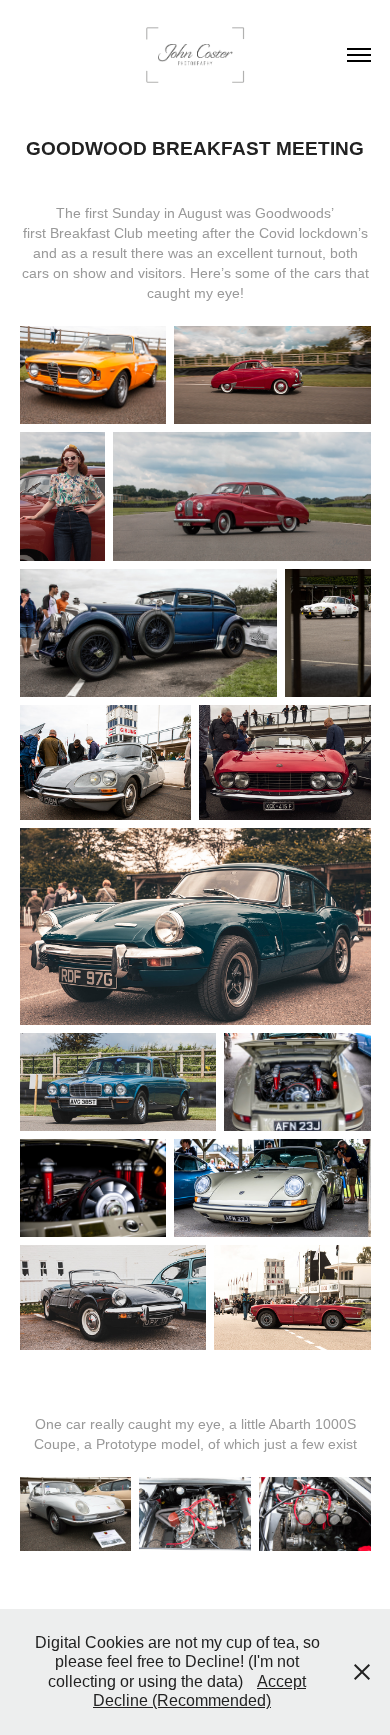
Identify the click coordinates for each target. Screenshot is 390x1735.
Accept (281, 1681)
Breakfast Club (96, 233)
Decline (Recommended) (182, 1700)
